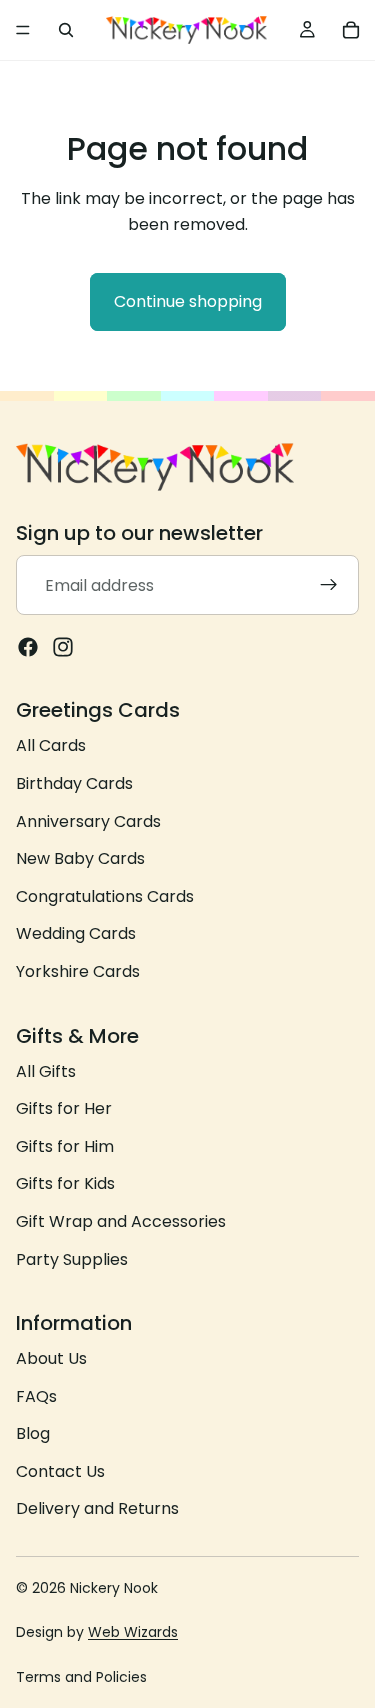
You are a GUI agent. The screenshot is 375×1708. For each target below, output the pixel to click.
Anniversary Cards (88, 821)
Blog (33, 1434)
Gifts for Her (64, 1108)
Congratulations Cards (105, 896)
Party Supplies (72, 1259)
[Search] (66, 30)
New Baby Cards (80, 859)
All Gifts (46, 1071)
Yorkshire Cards (78, 971)
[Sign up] (329, 586)
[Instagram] (63, 648)
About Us (51, 1358)
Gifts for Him (65, 1146)
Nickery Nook (114, 1588)
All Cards (51, 746)
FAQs (36, 1396)
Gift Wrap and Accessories (121, 1221)
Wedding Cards (76, 934)
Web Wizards (133, 1632)
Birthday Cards (74, 783)
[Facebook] (28, 648)
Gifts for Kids (65, 1184)
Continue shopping (188, 301)
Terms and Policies (81, 1677)
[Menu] (23, 30)
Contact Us (60, 1471)
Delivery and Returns (97, 1509)
